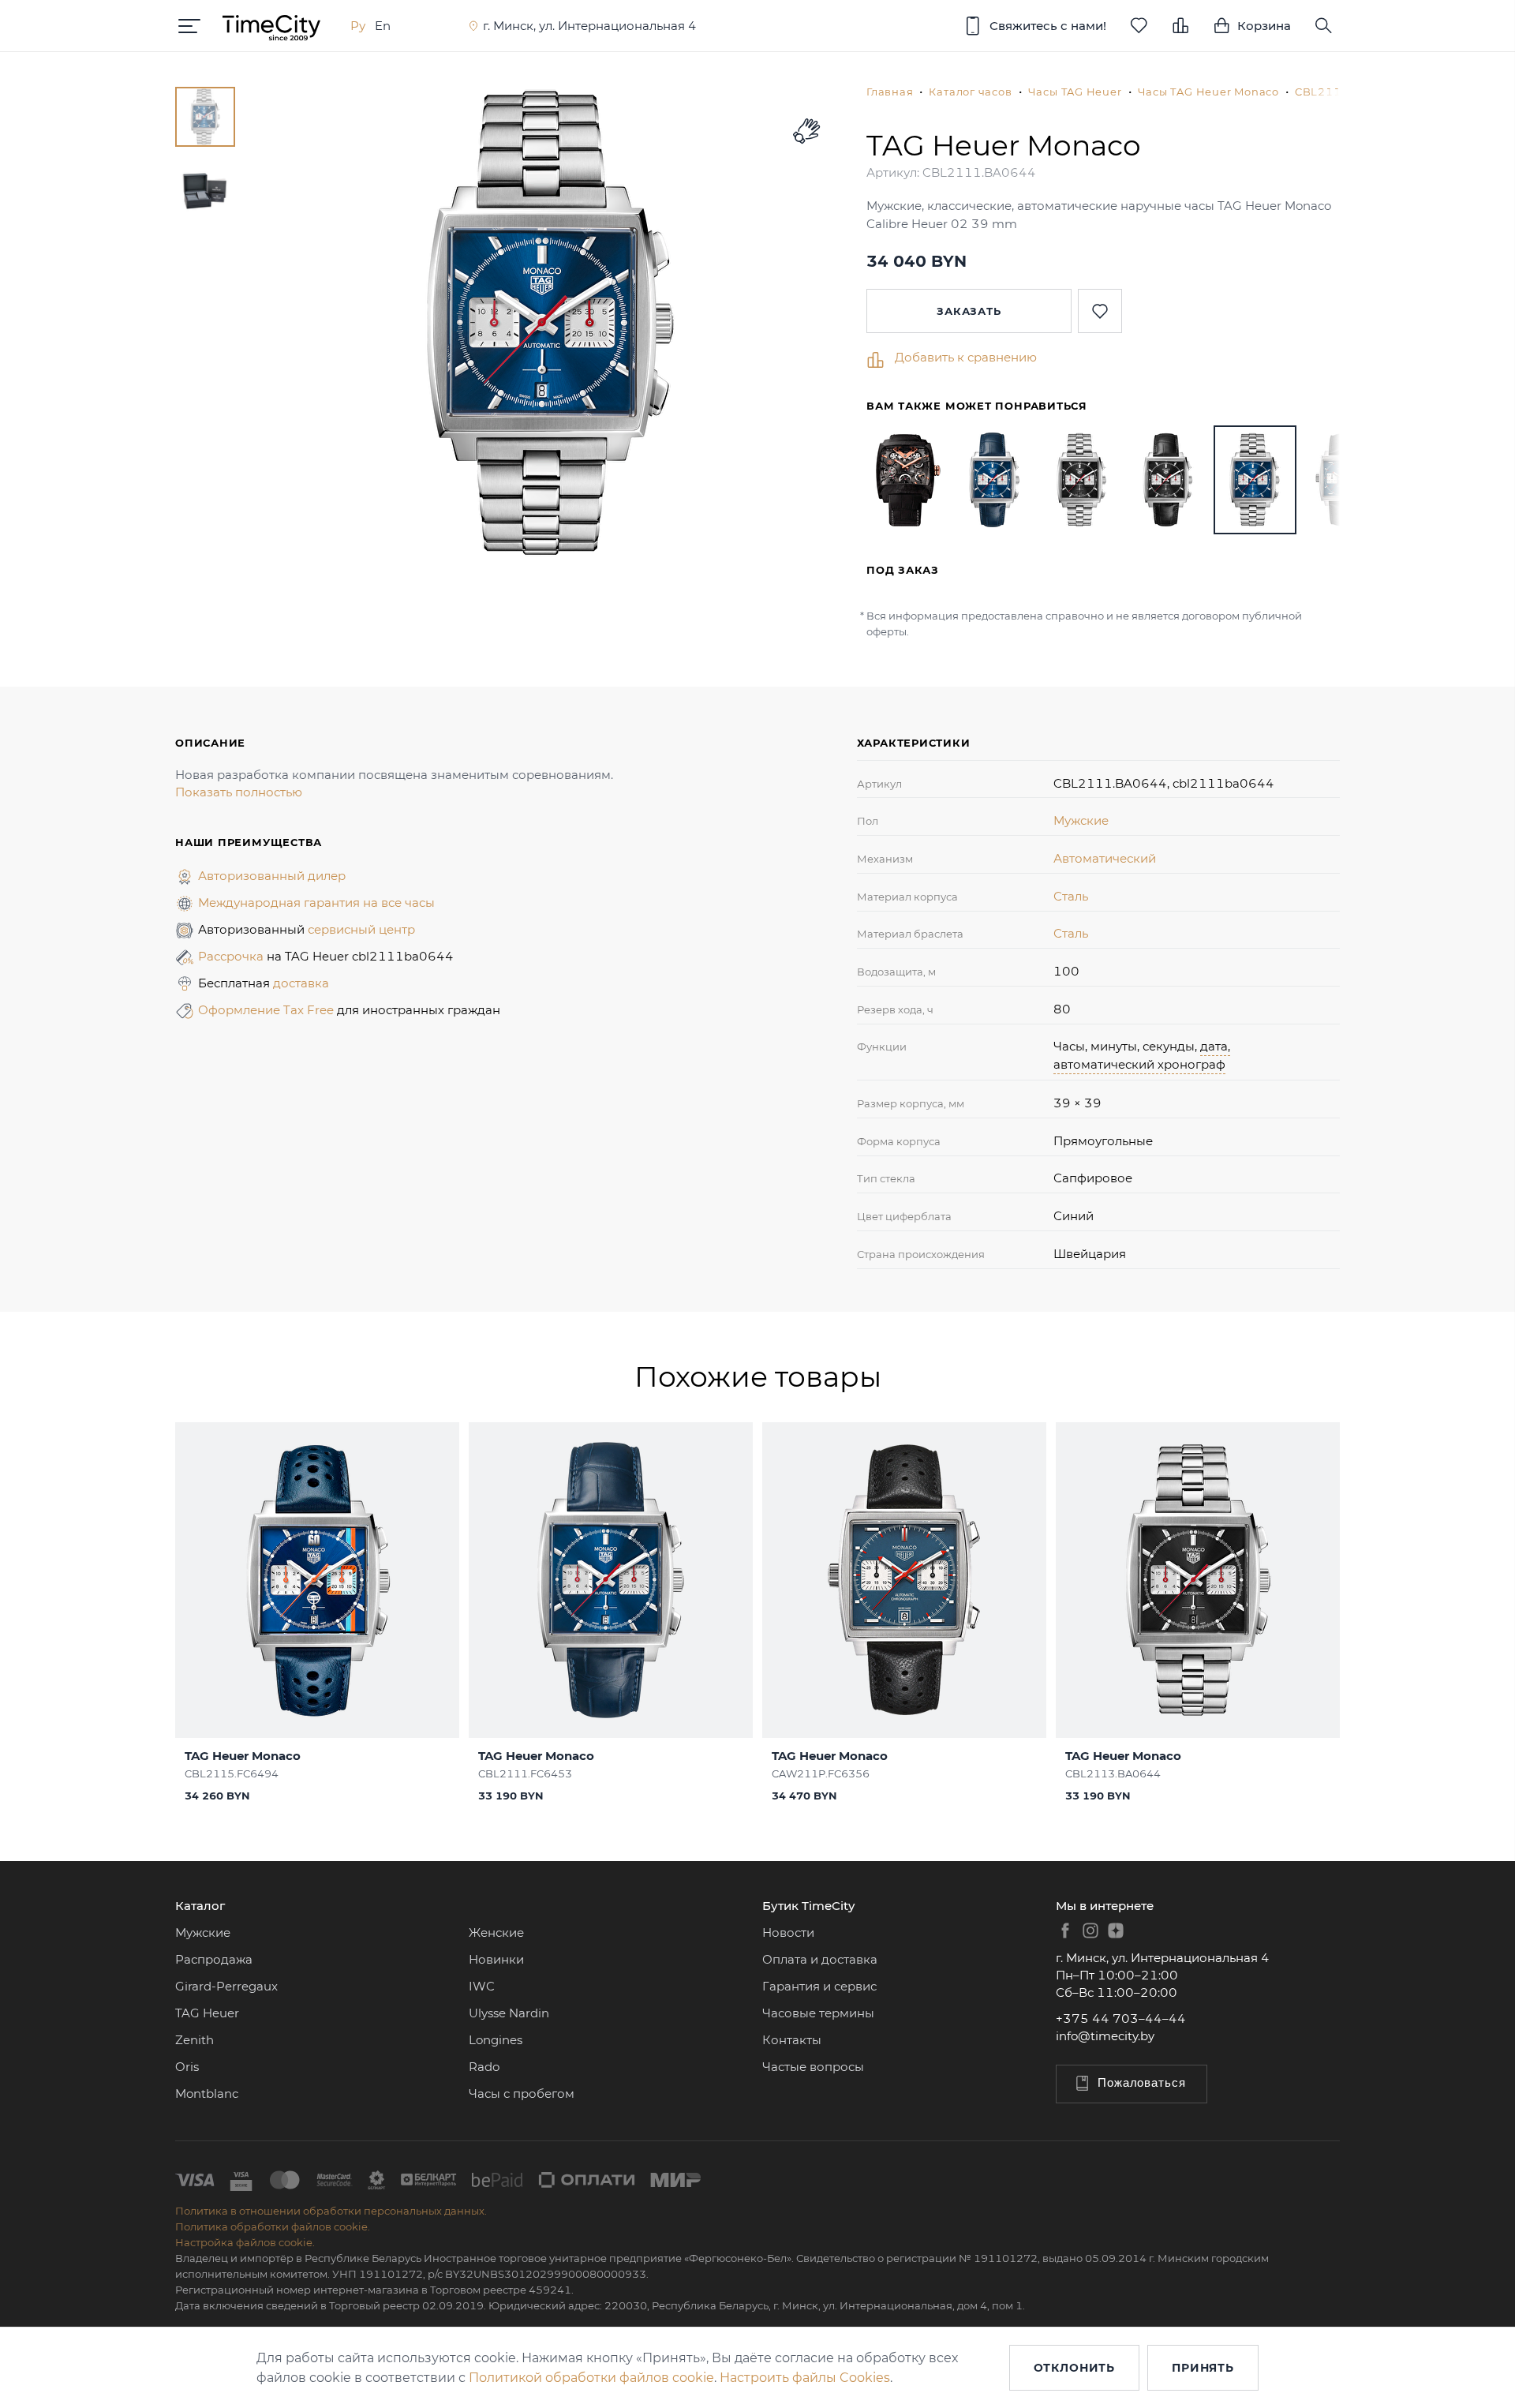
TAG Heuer (207, 2013)
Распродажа (214, 1959)
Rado (484, 2067)
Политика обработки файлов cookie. (273, 2226)
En (383, 26)
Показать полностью (239, 792)
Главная (890, 92)
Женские (496, 1932)
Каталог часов (970, 92)
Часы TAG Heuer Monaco (1208, 92)
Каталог (200, 1906)
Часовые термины (818, 2013)
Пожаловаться (1142, 2082)
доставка (301, 983)
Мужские (1081, 820)
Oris (187, 2067)
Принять (1203, 2368)
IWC (482, 1986)
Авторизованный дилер (272, 876)
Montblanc (207, 2093)
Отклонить (1075, 2368)
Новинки (496, 1959)
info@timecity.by (1105, 2036)
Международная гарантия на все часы (316, 903)
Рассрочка (232, 956)
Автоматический (1105, 858)
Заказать (969, 311)
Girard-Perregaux (226, 1986)
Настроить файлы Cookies (805, 2378)
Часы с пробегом (522, 2093)
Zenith (195, 2040)
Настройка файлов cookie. (245, 2242)
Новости (788, 1932)
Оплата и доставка (820, 1959)
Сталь (1071, 896)
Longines (496, 2040)
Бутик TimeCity (808, 1906)
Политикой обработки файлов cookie (591, 2378)
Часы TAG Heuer (1075, 92)
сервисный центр (361, 929)
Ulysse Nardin (509, 2013)
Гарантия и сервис (819, 1986)
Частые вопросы (813, 2067)
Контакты (792, 2040)
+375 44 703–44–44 (1121, 2019)
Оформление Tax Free (267, 1010)
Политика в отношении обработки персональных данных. (331, 2211)
